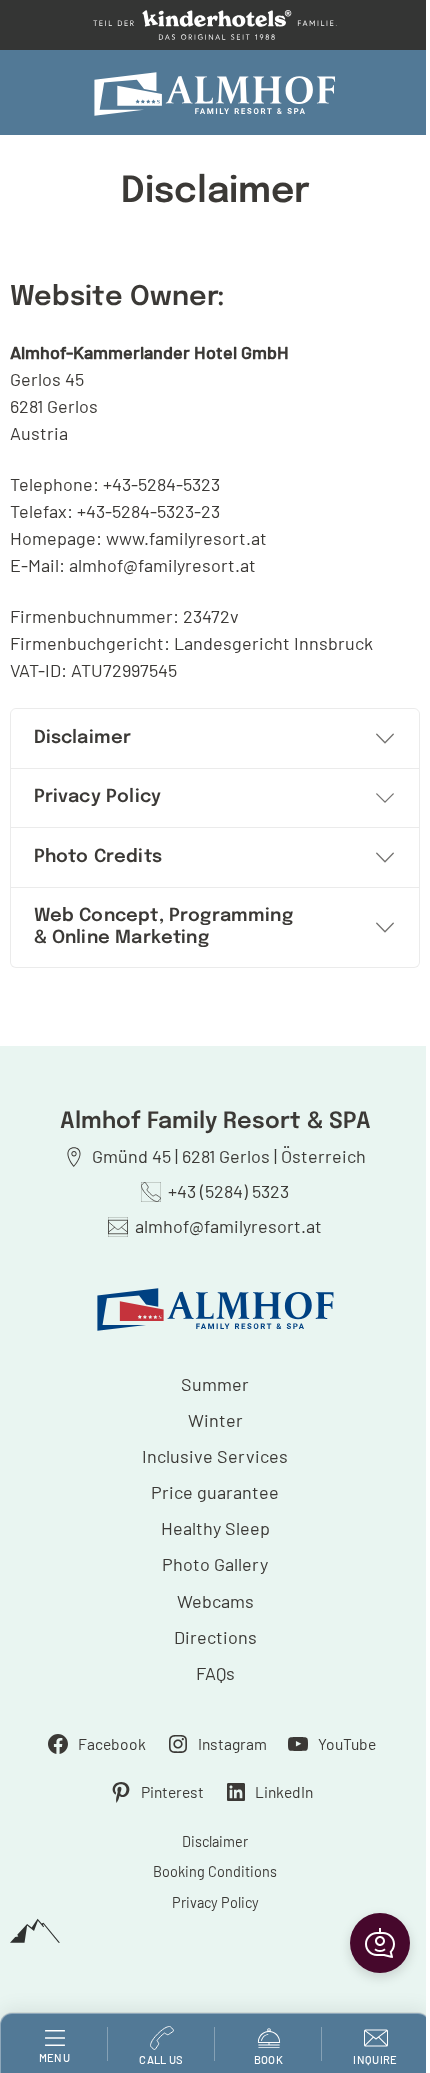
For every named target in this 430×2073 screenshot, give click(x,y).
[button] (380, 1943)
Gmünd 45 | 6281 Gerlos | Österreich (229, 1156)
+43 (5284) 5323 (228, 1191)
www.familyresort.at (186, 538)
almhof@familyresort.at (162, 565)
